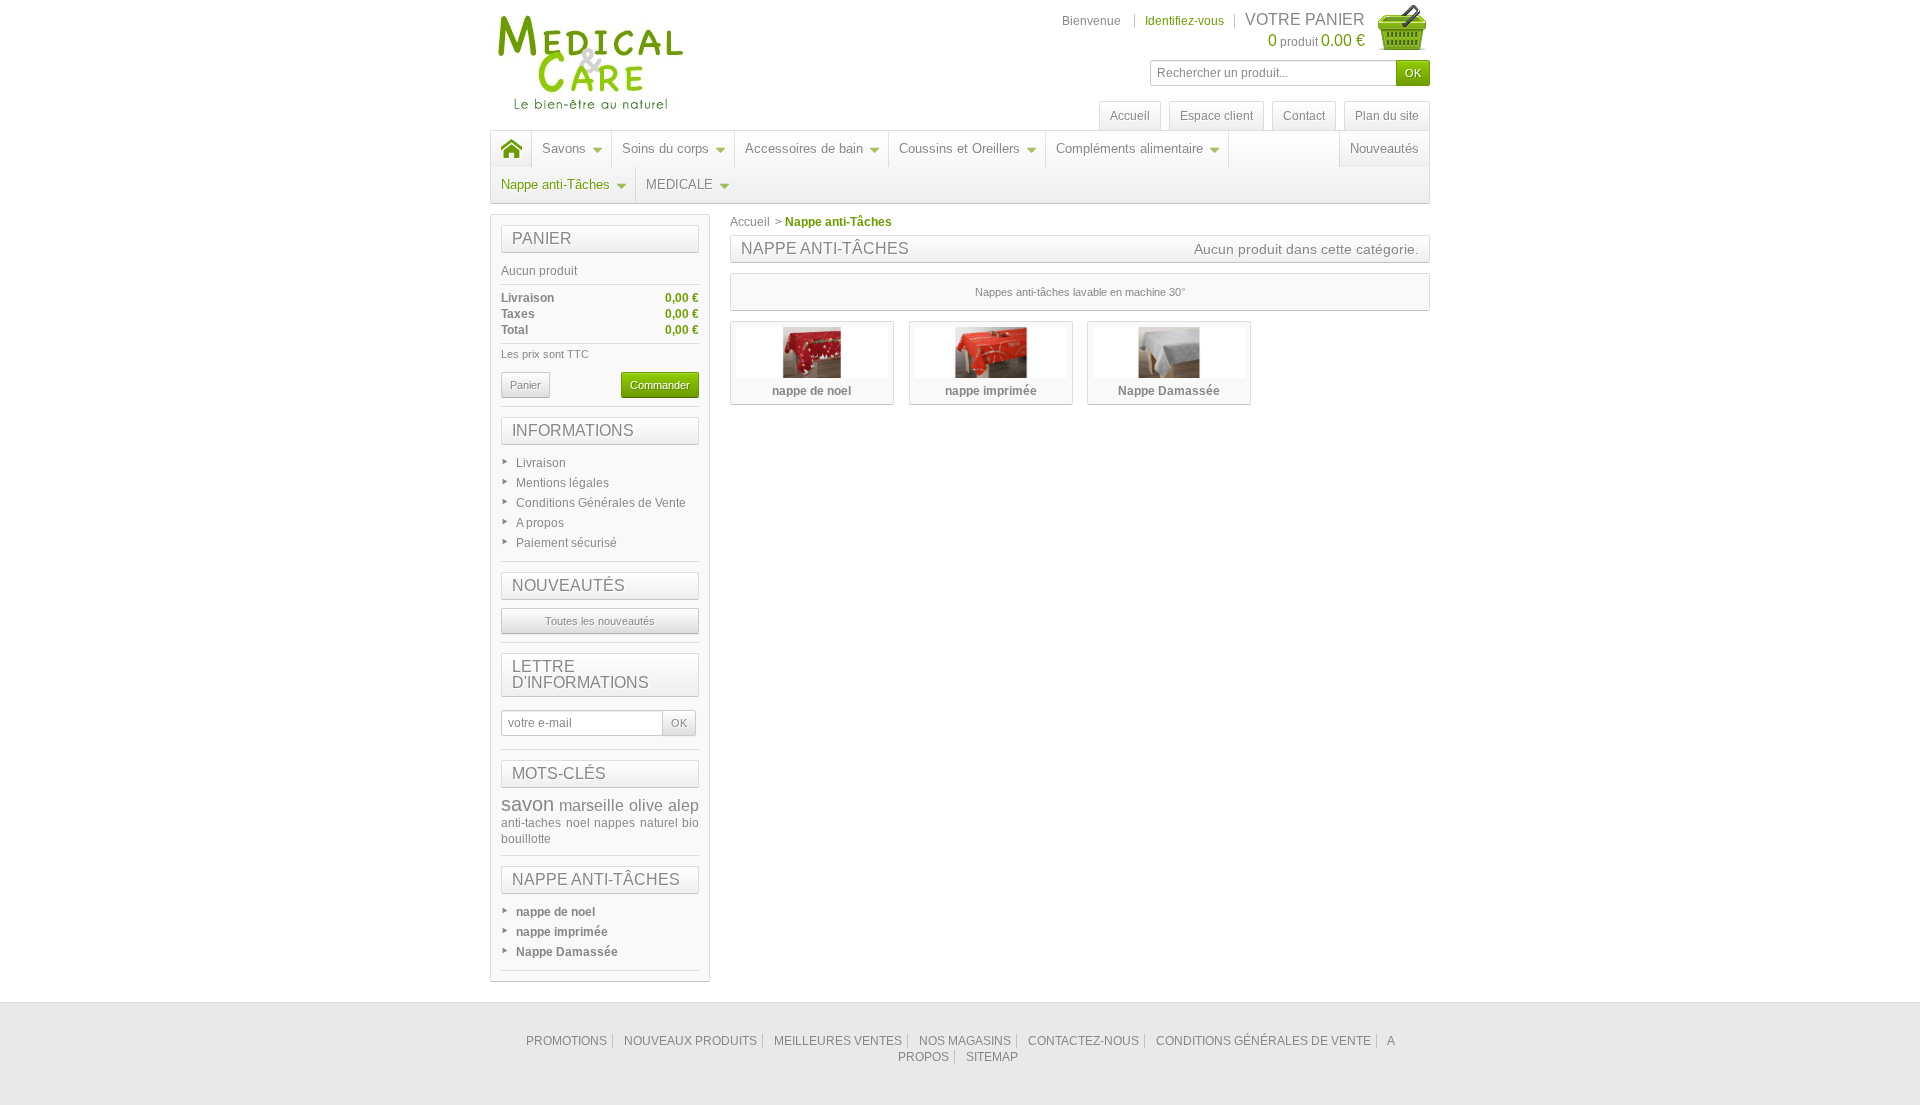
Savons (564, 148)
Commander (660, 385)
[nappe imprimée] (991, 352)
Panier (542, 238)
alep (683, 805)
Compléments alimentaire (1129, 148)
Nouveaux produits (690, 1041)
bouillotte (526, 839)
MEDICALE (679, 184)
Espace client (1216, 116)
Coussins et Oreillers (959, 148)
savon (527, 804)
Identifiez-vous (1184, 21)
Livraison (541, 463)
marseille (591, 805)
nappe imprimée (562, 932)
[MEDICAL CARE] (632, 65)
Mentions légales (562, 483)
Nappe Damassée (567, 952)
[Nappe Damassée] (1169, 352)
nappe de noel (555, 912)
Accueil (750, 222)
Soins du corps (665, 148)
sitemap (992, 1057)
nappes (614, 823)
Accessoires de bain (804, 148)
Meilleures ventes (838, 1041)
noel (578, 823)
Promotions (566, 1041)
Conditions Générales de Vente (601, 503)
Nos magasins (965, 1041)
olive (646, 805)
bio (690, 823)
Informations (573, 430)
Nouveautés (1384, 148)
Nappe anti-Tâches (555, 184)
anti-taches (531, 823)
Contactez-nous (1083, 1041)
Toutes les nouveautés (600, 621)
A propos (540, 523)
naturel (659, 823)
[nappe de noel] (812, 352)
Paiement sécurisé (566, 543)
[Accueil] (511, 149)
